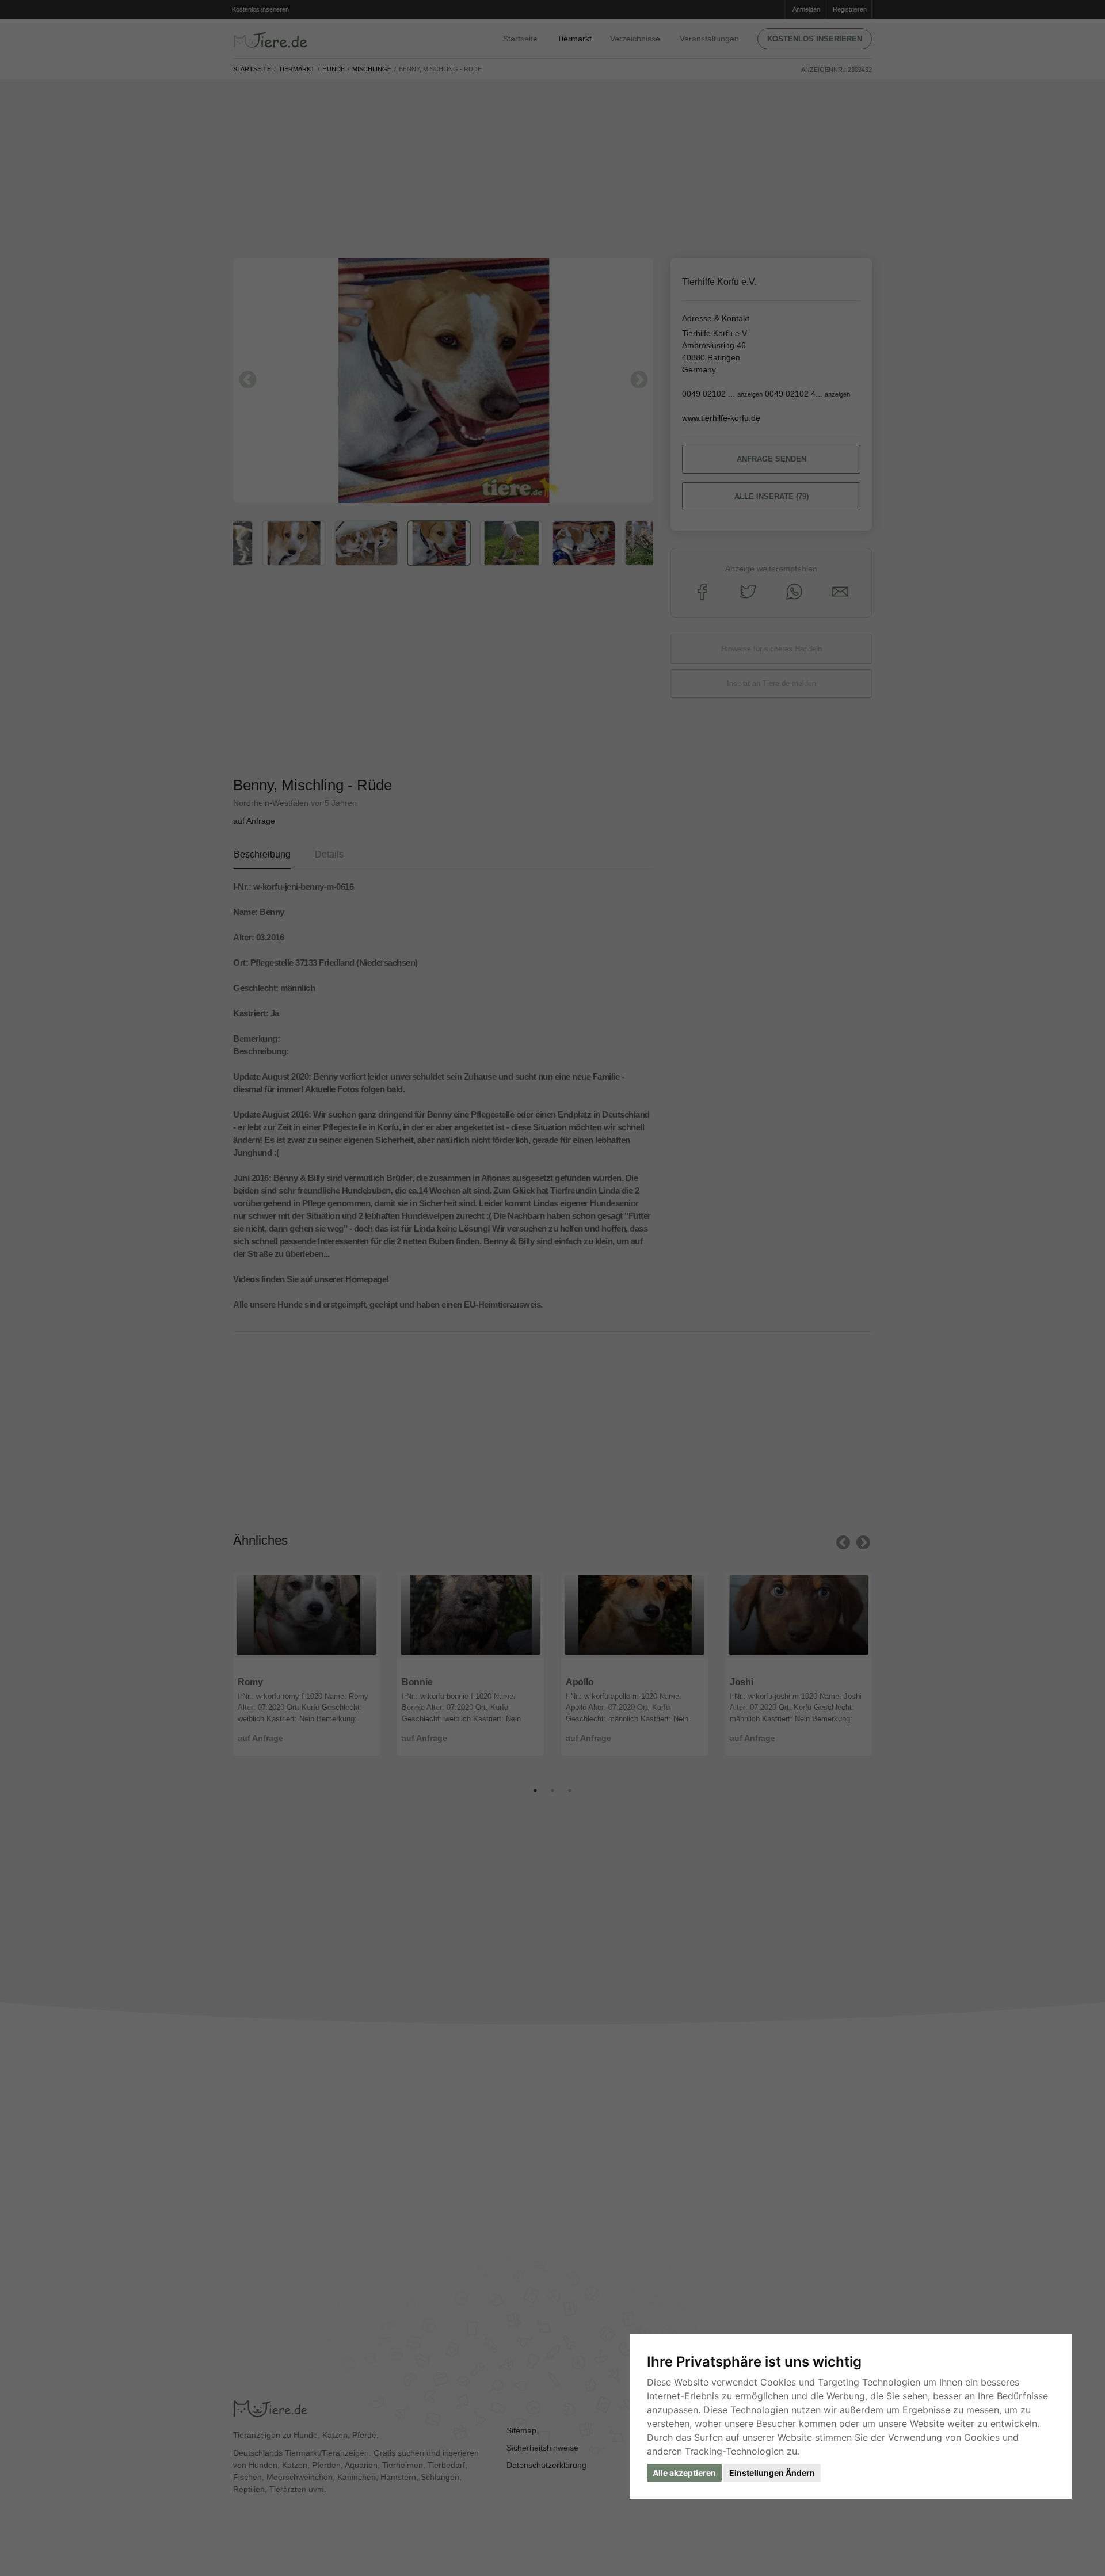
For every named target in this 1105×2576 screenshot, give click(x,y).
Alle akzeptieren (684, 2473)
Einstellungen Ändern (772, 2473)
